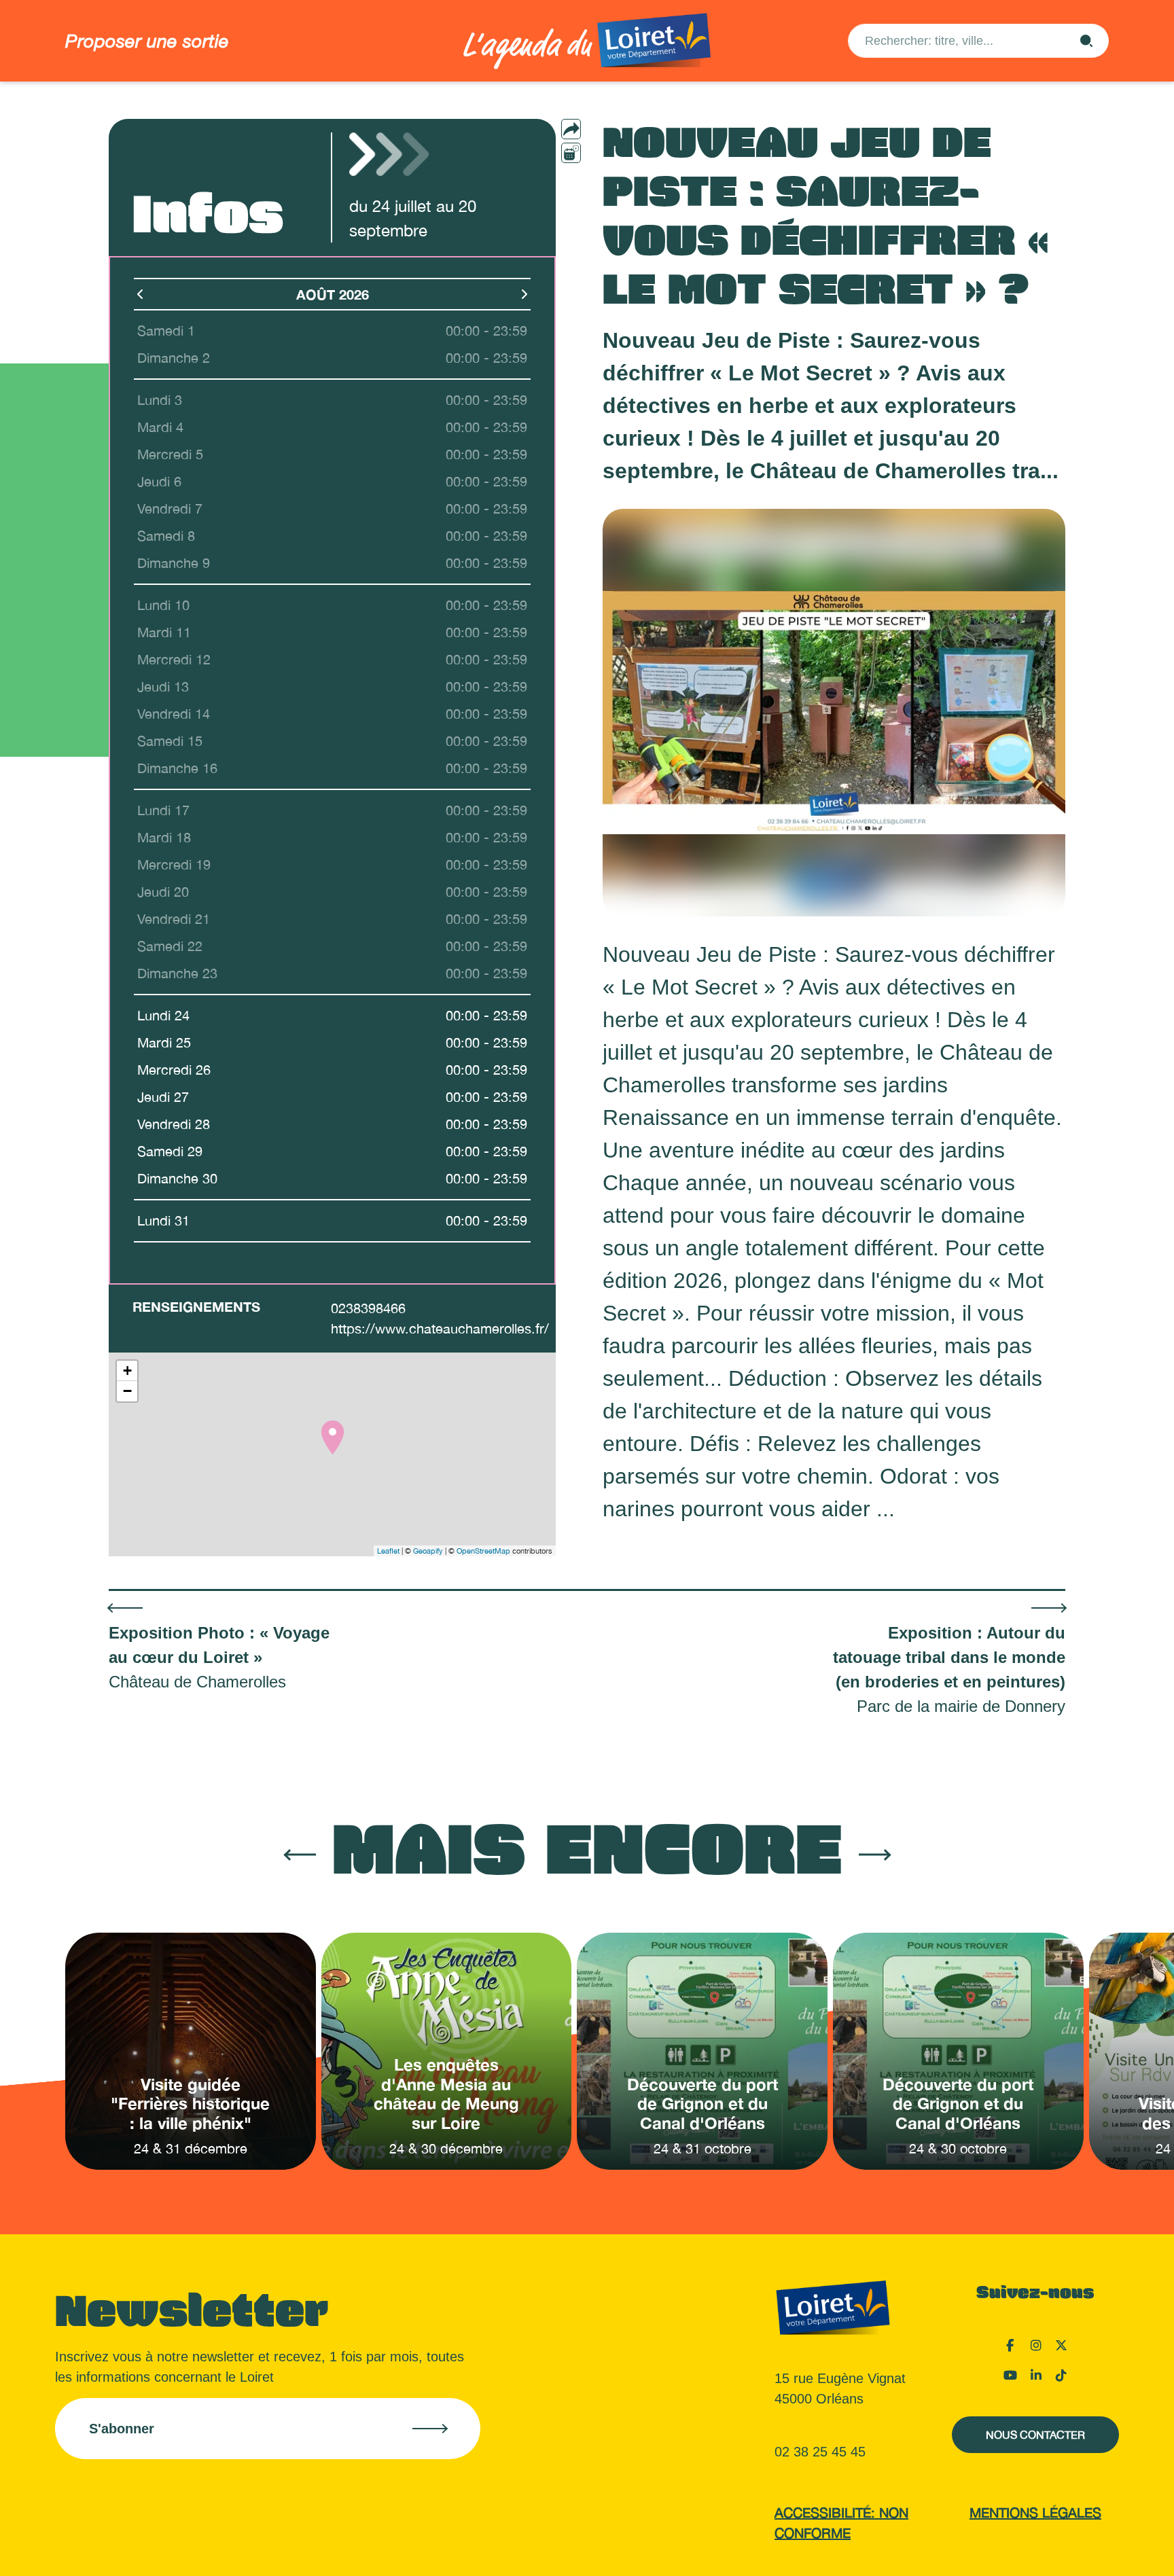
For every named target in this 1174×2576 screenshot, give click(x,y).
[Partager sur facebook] (598, 152)
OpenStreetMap (483, 1551)
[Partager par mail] (598, 129)
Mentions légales (1035, 2512)
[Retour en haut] (1096, 2549)
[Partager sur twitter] (598, 175)
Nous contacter (1035, 2435)
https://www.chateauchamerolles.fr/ (440, 1328)
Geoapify (428, 1551)
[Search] (1086, 41)
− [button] (127, 1391)
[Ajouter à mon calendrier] (571, 153)
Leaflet (388, 1551)
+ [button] (127, 1371)
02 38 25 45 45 (820, 2452)
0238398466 (368, 1308)
